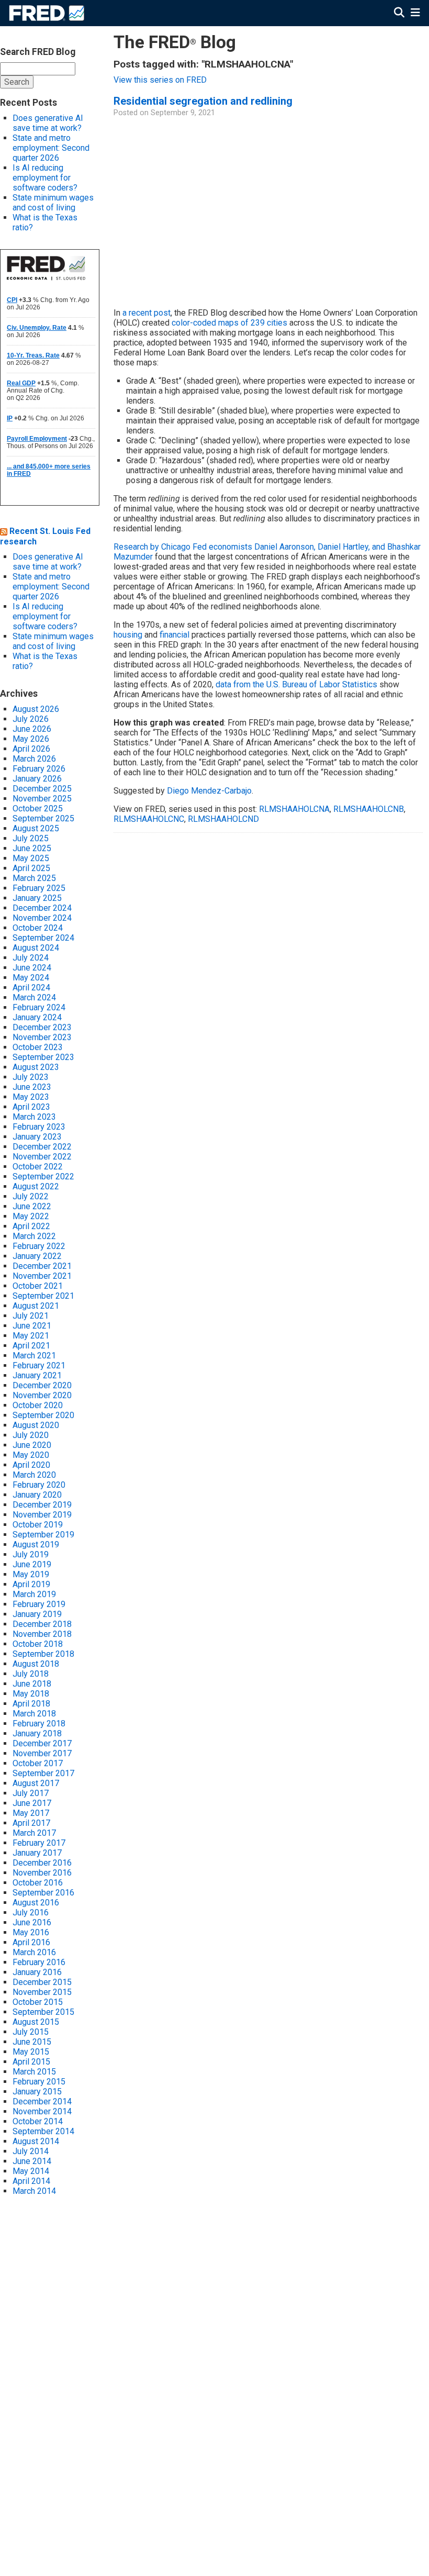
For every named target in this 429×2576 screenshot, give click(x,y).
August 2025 (36, 828)
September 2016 (43, 1893)
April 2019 (31, 1584)
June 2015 (32, 2042)
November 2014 (42, 2111)
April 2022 (31, 1226)
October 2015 (38, 2002)
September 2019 (43, 1535)
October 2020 (38, 1405)
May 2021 (31, 1336)
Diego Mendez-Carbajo (209, 791)
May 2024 (31, 978)
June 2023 (32, 1087)
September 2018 (43, 1654)
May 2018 (31, 1694)
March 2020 (34, 1475)
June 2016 (32, 1922)
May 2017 (31, 1813)
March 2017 (34, 1833)
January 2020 (37, 1495)
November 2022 (42, 1157)
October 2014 (38, 2121)
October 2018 (38, 1644)
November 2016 (42, 1873)
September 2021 (43, 1296)
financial (174, 635)
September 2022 (43, 1177)
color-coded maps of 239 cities (229, 323)
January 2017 (37, 1853)
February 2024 (39, 1007)
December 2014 (42, 2101)
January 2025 (37, 898)
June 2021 (32, 1326)
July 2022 (31, 1196)
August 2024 (36, 948)
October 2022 (38, 1167)
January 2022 (37, 1256)
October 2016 (38, 1883)
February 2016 (39, 1962)
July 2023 (31, 1077)
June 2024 (32, 968)
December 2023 (42, 1027)
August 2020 (36, 1425)
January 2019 (37, 1614)
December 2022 (42, 1147)
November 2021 (42, 1276)
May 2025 (31, 858)
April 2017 (31, 1823)
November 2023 (42, 1037)
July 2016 (31, 1913)
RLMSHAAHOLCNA (294, 809)
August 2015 (36, 2022)
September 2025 (43, 818)
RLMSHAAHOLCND (223, 819)
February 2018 (39, 1724)
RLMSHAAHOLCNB (369, 809)
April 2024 (31, 988)
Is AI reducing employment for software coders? (45, 178)
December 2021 (42, 1266)
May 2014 (31, 2171)
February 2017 (39, 1843)
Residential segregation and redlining (203, 101)
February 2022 (39, 1246)
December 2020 (42, 1385)
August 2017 (36, 1783)
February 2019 (39, 1604)
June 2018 (32, 1684)
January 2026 (37, 779)
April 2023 (31, 1107)
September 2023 (43, 1057)
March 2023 (34, 1117)
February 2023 (39, 1127)
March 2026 (34, 759)
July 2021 (31, 1316)
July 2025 (31, 838)
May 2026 (31, 739)
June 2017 (32, 1803)
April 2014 (31, 2181)
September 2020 (43, 1415)
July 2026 (31, 719)
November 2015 (42, 1992)
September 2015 (43, 2012)
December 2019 (42, 1505)
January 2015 (37, 2092)
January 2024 (37, 1017)
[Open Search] (399, 13)
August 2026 (36, 709)
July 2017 (31, 1793)
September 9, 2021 (183, 113)
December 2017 (42, 1743)
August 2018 (36, 1664)
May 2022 (31, 1216)
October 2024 (38, 928)
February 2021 (39, 1365)
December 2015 (42, 1982)
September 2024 (43, 938)
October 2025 (38, 809)
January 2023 (37, 1137)
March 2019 (34, 1594)
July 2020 (31, 1435)
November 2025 (42, 799)
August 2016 (36, 1903)
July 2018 (31, 1674)
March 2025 (34, 878)
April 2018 (31, 1704)
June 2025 (32, 848)
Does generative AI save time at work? (48, 123)
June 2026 (32, 729)
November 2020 (42, 1395)
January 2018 (37, 1733)
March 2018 (34, 1714)
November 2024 (42, 918)
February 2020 (39, 1485)
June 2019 (32, 1564)
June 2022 (32, 1206)
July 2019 (31, 1554)
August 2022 (36, 1186)
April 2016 (31, 1942)
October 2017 (38, 1763)
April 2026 (31, 749)
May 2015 (31, 2052)
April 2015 (31, 2062)
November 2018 (42, 1634)
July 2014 (31, 2151)
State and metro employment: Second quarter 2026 (51, 148)
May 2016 (31, 1932)
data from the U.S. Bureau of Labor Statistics (296, 684)
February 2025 (39, 888)
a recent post (146, 313)
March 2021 (34, 1356)
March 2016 (34, 1952)
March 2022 (34, 1236)
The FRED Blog (175, 42)
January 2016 (37, 1972)
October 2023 (38, 1047)
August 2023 (36, 1067)
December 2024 (42, 908)
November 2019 (42, 1515)
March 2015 (34, 2072)
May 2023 (31, 1097)
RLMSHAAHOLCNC (149, 819)
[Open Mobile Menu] (415, 13)
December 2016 (42, 1863)
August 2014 (36, 2141)
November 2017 (42, 1753)
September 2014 (43, 2131)
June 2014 (32, 2161)
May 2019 (31, 1574)
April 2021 (31, 1346)
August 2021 (36, 1306)
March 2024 (34, 997)
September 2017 (43, 1773)
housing (128, 635)
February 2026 (39, 769)
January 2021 (37, 1375)
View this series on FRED (160, 80)
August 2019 (36, 1545)
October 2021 (38, 1286)
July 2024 (31, 958)
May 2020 (31, 1455)
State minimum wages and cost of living (53, 203)
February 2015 (39, 2082)
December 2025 (42, 789)
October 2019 (38, 1525)
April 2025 (31, 868)
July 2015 (31, 2032)
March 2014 (34, 2191)
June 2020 (32, 1445)
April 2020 (31, 1465)
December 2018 (42, 1624)
